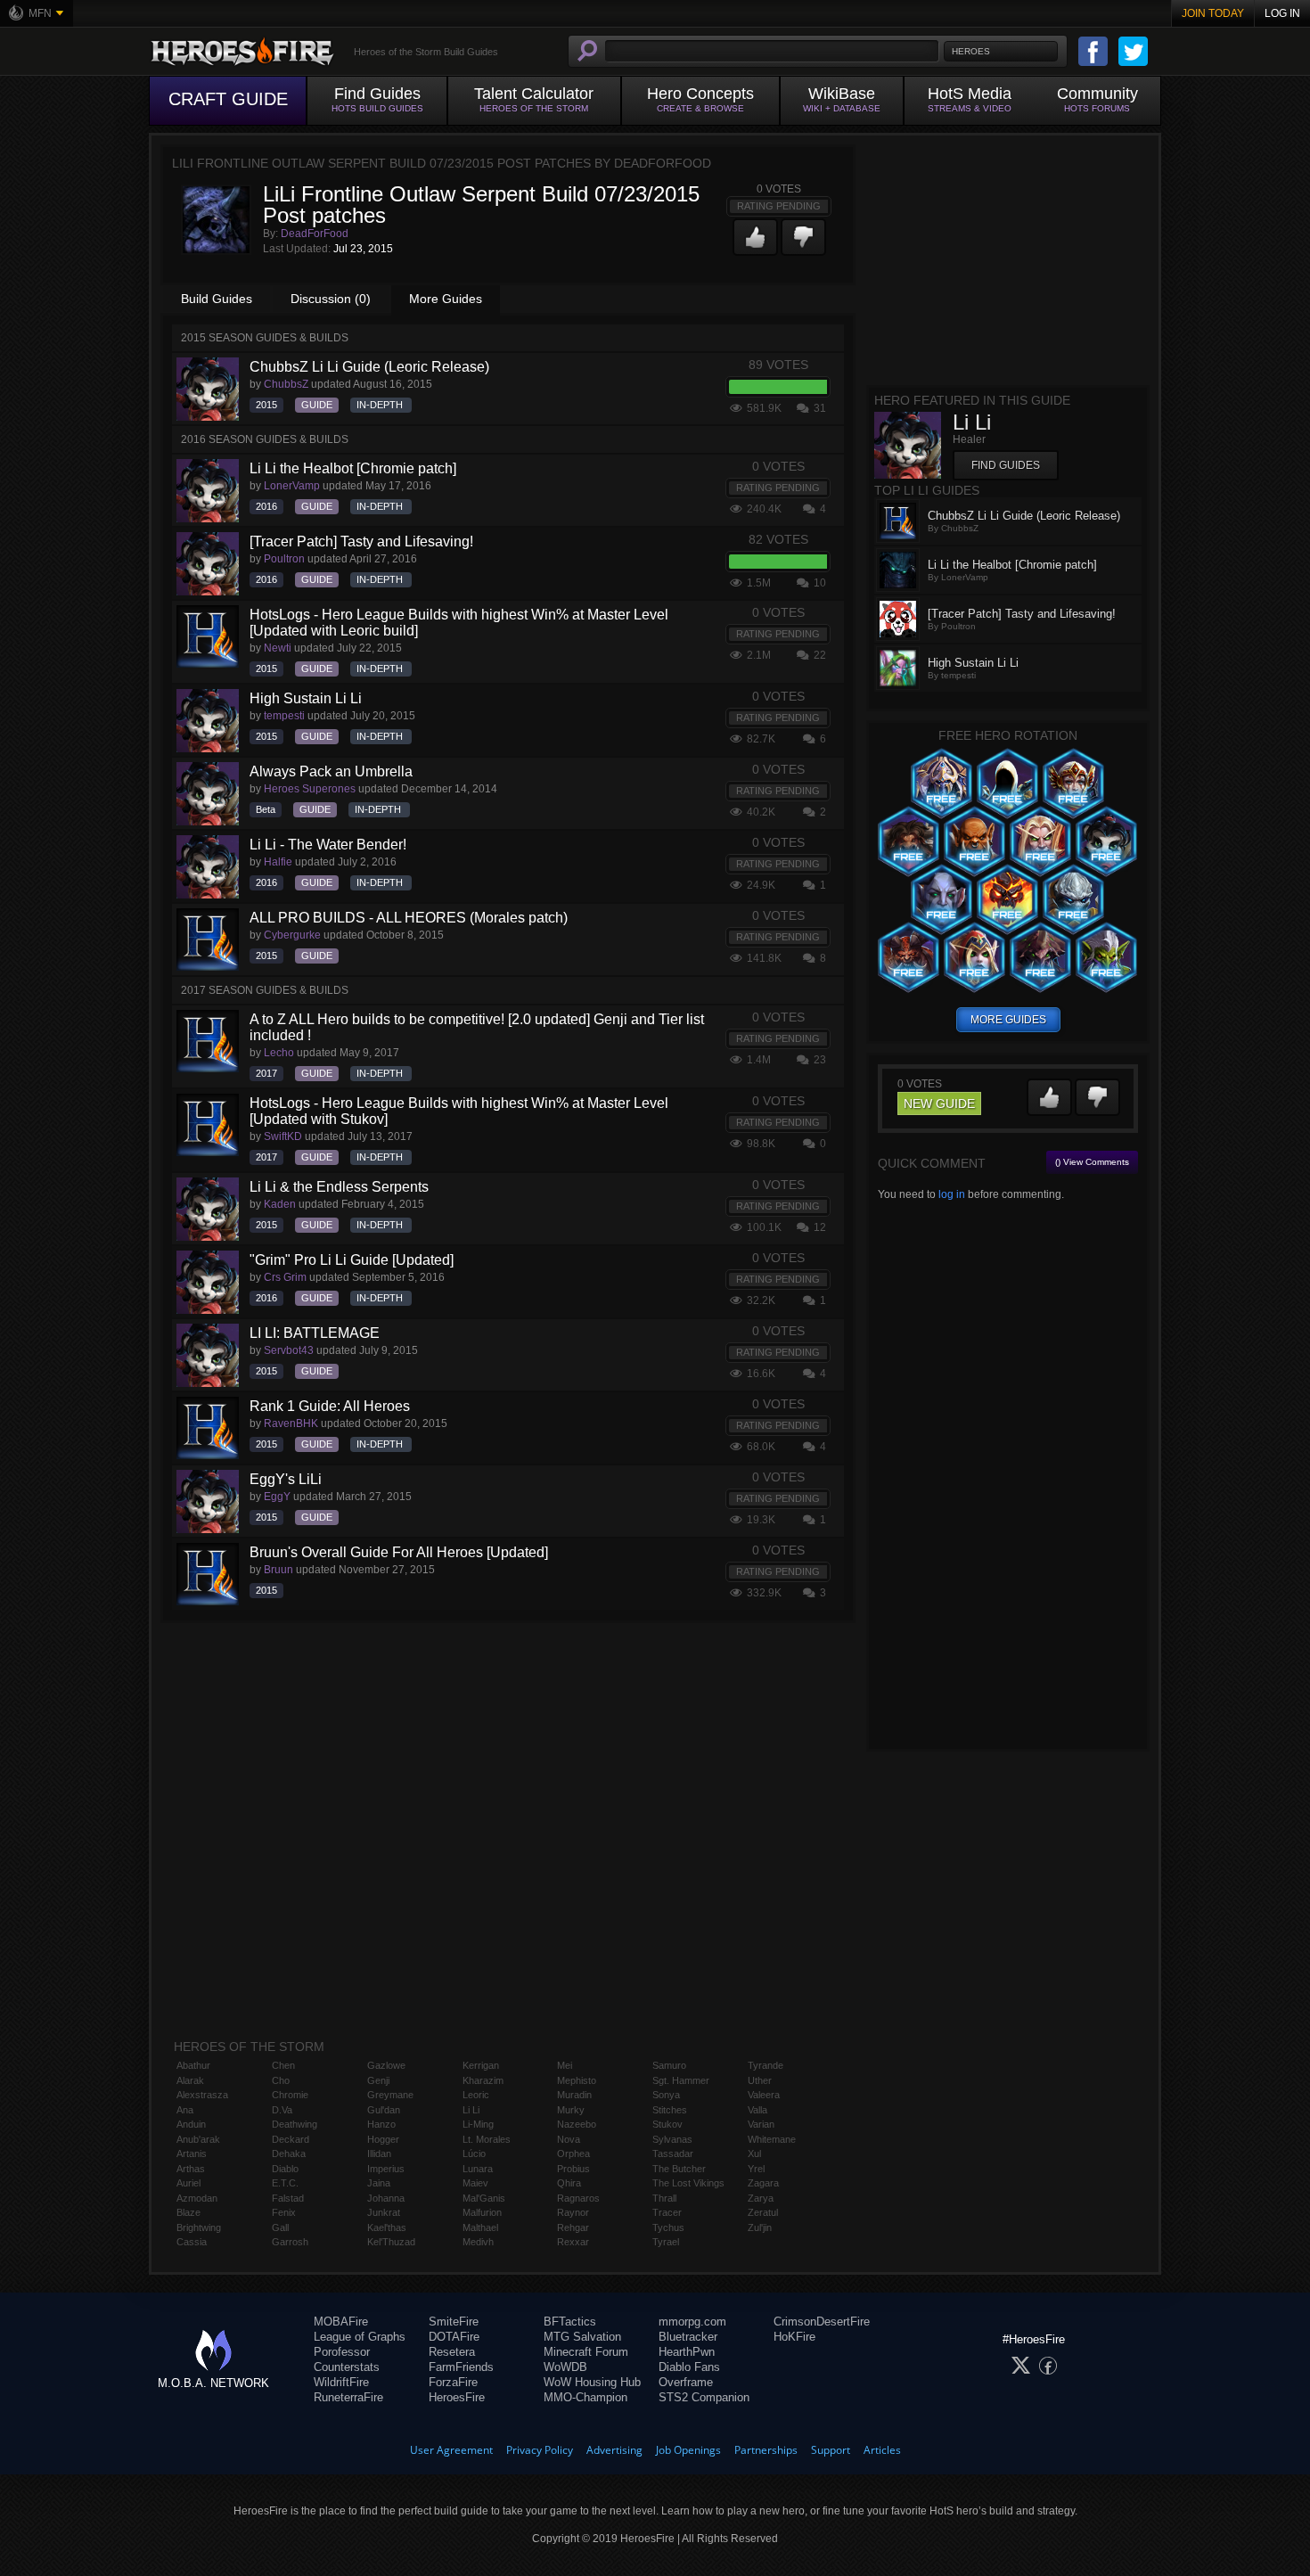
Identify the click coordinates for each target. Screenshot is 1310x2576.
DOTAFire (454, 2337)
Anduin (191, 2124)
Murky (571, 2110)
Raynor (573, 2212)
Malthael (480, 2227)
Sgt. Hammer (681, 2080)
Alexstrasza (202, 2095)
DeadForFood (315, 234)
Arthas (191, 2169)
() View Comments (1092, 1162)
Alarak (190, 2080)
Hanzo (381, 2124)
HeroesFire (457, 2397)
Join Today (1213, 13)
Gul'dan (384, 2110)
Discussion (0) (331, 299)
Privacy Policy (540, 2450)
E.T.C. (285, 2183)
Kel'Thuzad (391, 2242)
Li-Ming (478, 2124)
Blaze (188, 2212)
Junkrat (384, 2212)
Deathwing (295, 2124)
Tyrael (666, 2242)
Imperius (386, 2169)
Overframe (686, 2382)
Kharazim (483, 2080)
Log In (1282, 13)
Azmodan (197, 2198)
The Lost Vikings (688, 2183)
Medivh (478, 2242)
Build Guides (217, 299)
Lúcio (474, 2154)
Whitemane (772, 2139)
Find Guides (1006, 465)
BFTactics (570, 2322)
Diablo (285, 2169)
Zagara (763, 2183)
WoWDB (565, 2367)
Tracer (667, 2212)
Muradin (574, 2095)
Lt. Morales (487, 2139)
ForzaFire (453, 2382)
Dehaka (289, 2154)
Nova (569, 2139)
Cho (281, 2080)
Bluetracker (688, 2337)
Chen (283, 2065)
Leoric (476, 2095)
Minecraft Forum (586, 2352)
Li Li (471, 2110)
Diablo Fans (689, 2367)
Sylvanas (672, 2139)
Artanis (192, 2154)
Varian (761, 2124)
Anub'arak (198, 2139)
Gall (280, 2227)
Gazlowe (386, 2065)
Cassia (192, 2242)
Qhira (569, 2183)
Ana (185, 2110)
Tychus (668, 2227)
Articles (882, 2450)
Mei (565, 2065)
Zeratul (763, 2212)
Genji (378, 2080)
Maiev (475, 2183)
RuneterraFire (348, 2397)
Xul (754, 2154)
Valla (757, 2110)
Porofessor (342, 2352)
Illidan (379, 2154)
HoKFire (794, 2337)
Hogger (383, 2139)
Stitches (670, 2110)
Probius (573, 2169)
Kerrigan (481, 2065)
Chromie (290, 2095)
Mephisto (577, 2080)
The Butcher (679, 2169)
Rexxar (573, 2242)
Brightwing (199, 2227)
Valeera (764, 2095)
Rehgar (573, 2227)
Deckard (291, 2139)
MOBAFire (341, 2322)
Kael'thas (387, 2227)
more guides (1008, 1020)
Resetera (452, 2352)
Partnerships (766, 2450)
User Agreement (451, 2450)
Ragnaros (578, 2198)
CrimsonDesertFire (822, 2322)
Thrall (664, 2198)
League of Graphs (360, 2337)
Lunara (478, 2169)
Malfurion (482, 2212)
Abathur (193, 2065)
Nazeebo (577, 2124)
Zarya (761, 2198)
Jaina (379, 2183)
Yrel (756, 2169)
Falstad (288, 2198)
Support (831, 2450)
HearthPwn (687, 2352)
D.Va (282, 2110)
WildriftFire (341, 2382)
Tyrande (766, 2065)
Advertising (614, 2450)
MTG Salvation (582, 2337)
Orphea (573, 2154)
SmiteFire (454, 2322)
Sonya (666, 2095)
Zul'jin (760, 2227)
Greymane (390, 2095)
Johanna (386, 2198)
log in (952, 1194)
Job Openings (688, 2450)
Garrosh (290, 2242)
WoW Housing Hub (592, 2382)
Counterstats (347, 2367)
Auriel (188, 2183)
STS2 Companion (704, 2397)
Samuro (669, 2065)
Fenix (284, 2212)
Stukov (667, 2124)
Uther (760, 2080)
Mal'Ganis (484, 2198)
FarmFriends (461, 2367)
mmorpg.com (692, 2322)
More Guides (446, 299)
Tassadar (673, 2154)
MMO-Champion (585, 2397)
